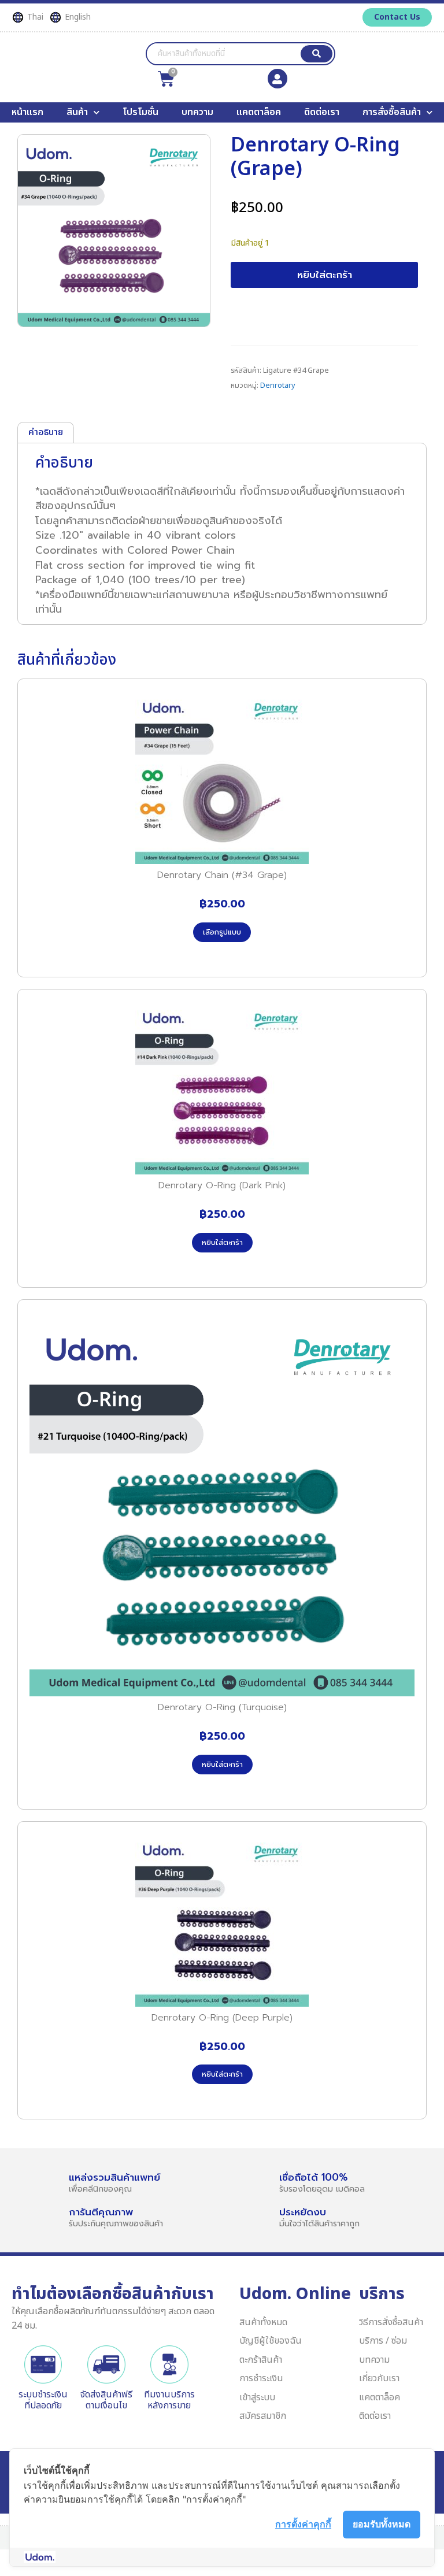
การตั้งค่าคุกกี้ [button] (303, 2524)
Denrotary (278, 386)
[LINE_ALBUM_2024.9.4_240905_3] (114, 231)
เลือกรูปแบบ (222, 932)
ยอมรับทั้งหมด (382, 2524)
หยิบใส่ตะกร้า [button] (222, 1242)
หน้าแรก (27, 112)
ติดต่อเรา (322, 112)
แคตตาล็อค (259, 112)
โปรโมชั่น (140, 112)
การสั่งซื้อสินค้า (392, 112)
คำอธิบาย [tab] (46, 432)
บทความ (197, 112)
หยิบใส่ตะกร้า (325, 275)
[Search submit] (317, 54)
